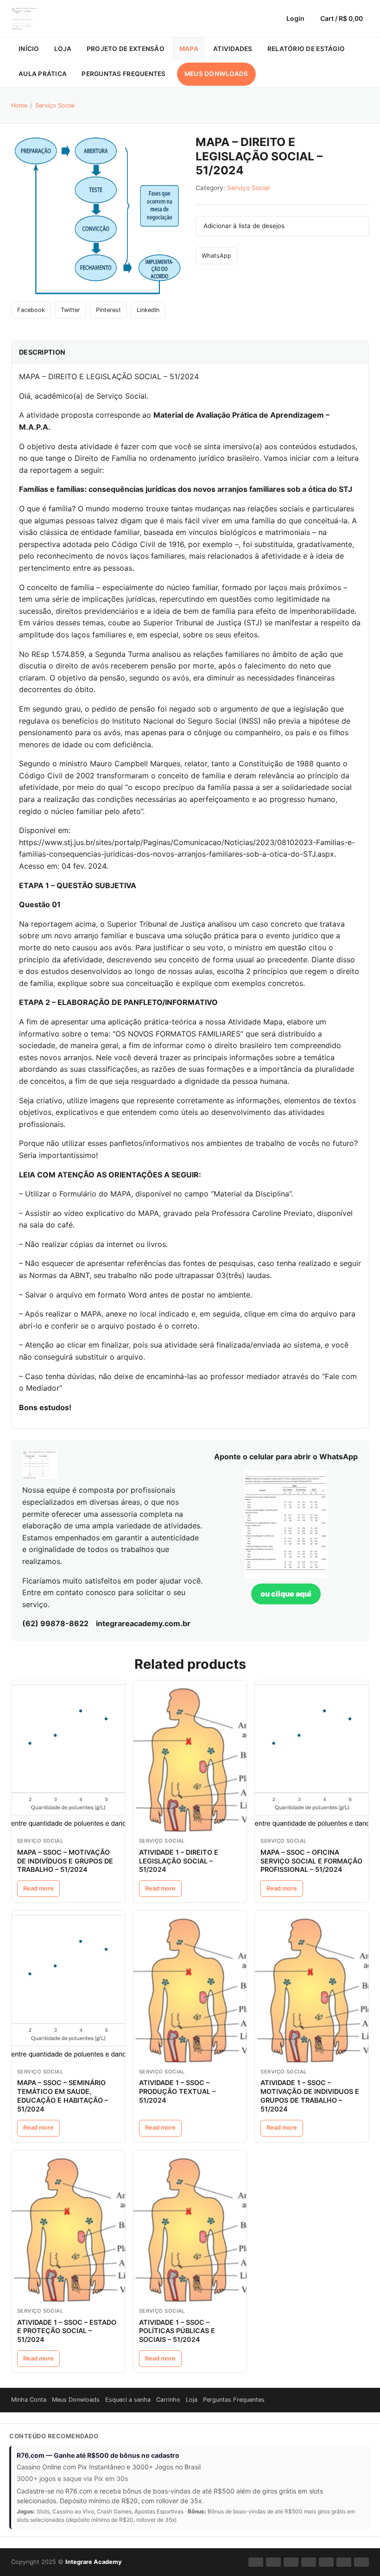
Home (19, 105)
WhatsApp (216, 256)
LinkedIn (148, 310)
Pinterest (108, 310)
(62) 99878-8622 (55, 1623)
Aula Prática (43, 74)
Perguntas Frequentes (123, 74)
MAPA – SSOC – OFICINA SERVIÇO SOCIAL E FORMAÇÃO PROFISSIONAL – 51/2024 (311, 1861)
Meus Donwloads (216, 74)
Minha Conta (29, 2400)
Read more (38, 1888)
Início (29, 49)
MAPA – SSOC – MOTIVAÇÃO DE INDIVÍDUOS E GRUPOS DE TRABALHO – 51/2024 (65, 1861)
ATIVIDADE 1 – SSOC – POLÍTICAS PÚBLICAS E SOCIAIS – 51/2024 (177, 2331)
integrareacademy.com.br (143, 1623)
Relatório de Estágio (306, 49)
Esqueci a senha (128, 2400)
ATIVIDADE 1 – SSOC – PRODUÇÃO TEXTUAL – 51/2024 (177, 2091)
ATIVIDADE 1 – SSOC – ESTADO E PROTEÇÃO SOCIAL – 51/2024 (67, 2331)
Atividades (233, 49)
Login (295, 18)
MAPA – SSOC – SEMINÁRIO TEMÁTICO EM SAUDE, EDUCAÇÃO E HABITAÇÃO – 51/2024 (63, 2096)
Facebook (31, 310)
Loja (63, 49)
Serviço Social (55, 105)
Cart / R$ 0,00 (342, 18)
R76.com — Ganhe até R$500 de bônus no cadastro (98, 2455)
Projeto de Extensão (126, 49)
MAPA (189, 49)
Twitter (70, 310)
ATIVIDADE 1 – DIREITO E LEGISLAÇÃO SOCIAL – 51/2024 (179, 1861)
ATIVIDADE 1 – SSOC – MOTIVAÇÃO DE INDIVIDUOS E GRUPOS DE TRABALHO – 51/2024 (310, 2096)
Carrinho (168, 2400)
